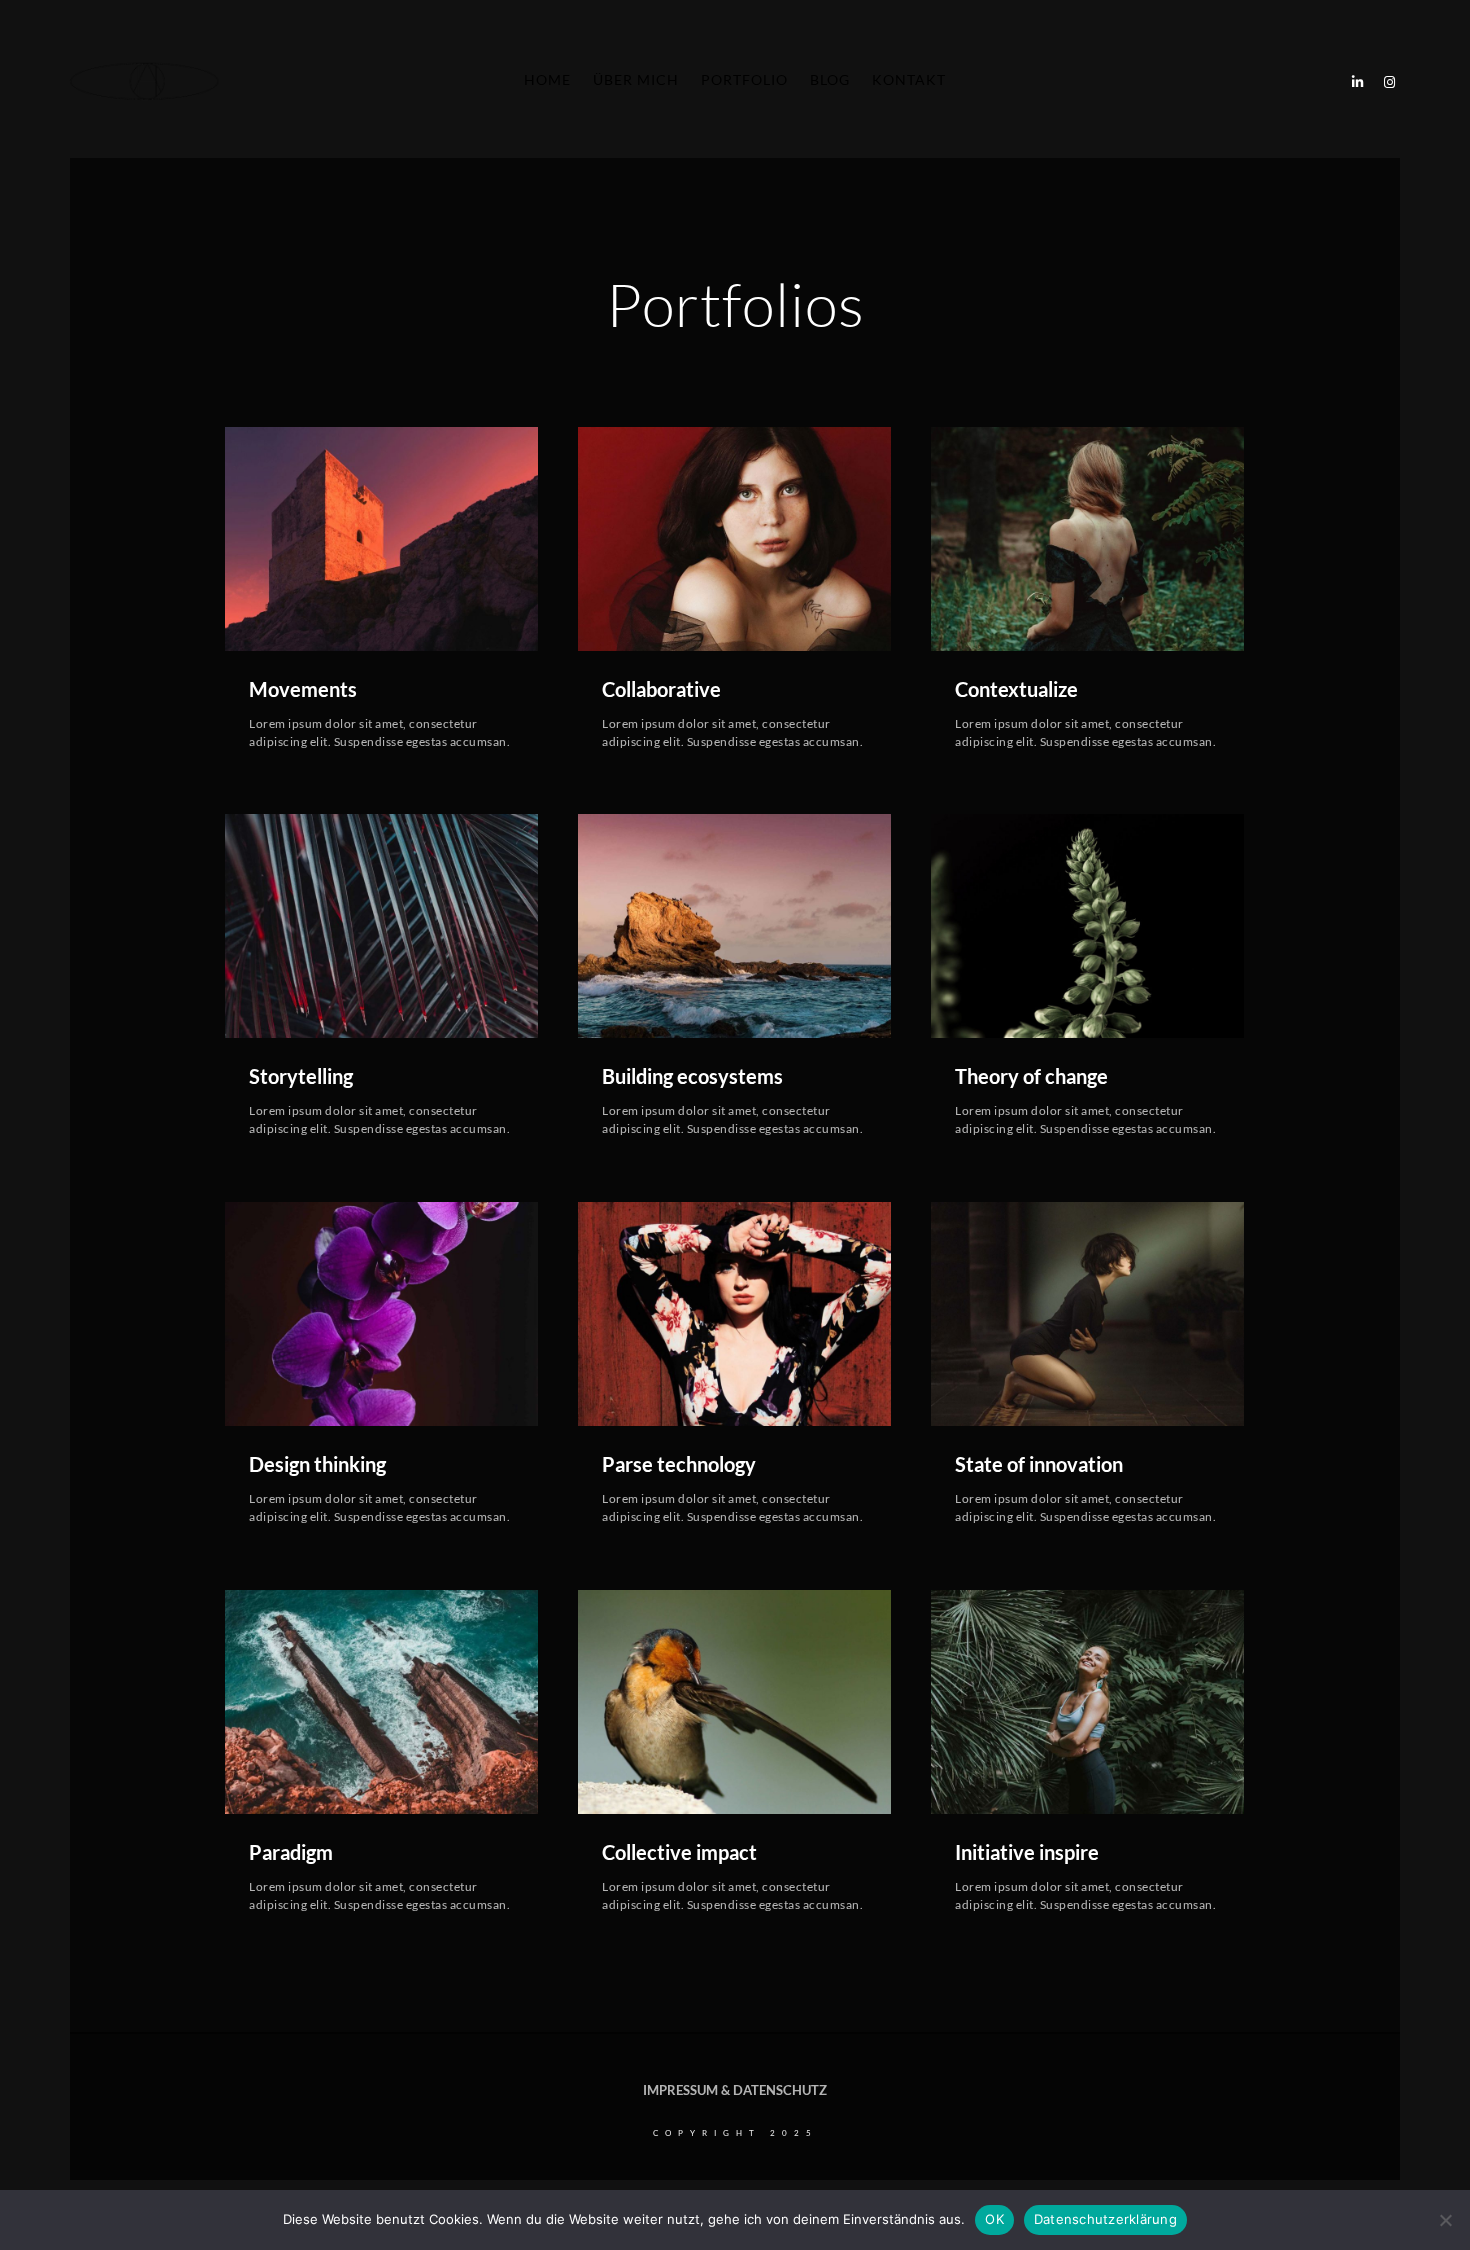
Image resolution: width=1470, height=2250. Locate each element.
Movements (303, 689)
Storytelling (301, 1076)
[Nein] (1445, 2220)
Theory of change (1031, 1076)
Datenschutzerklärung (1105, 2219)
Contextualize (1016, 689)
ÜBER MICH (636, 79)
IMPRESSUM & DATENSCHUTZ (735, 2090)
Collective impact (679, 1852)
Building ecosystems (692, 1076)
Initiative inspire (1027, 1852)
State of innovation (1039, 1464)
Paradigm (291, 1852)
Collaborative (661, 689)
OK (994, 2219)
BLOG (830, 79)
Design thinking (317, 1464)
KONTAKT (909, 79)
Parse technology (679, 1464)
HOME (547, 79)
